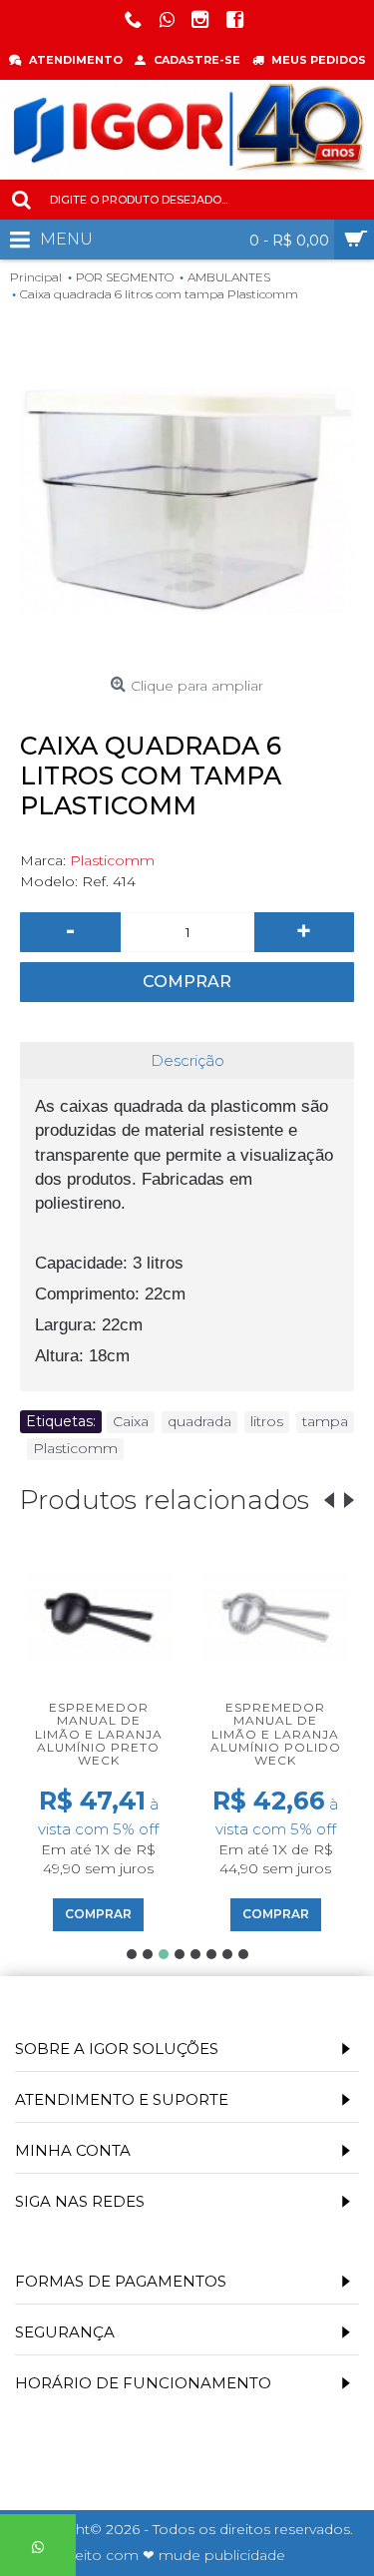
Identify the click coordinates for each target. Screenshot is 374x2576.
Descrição (187, 1060)
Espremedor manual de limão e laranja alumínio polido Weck (276, 1734)
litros (267, 1421)
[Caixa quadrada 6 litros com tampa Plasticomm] (187, 501)
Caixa (131, 1421)
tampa (325, 1421)
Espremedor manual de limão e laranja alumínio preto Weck (99, 1734)
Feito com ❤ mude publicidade (176, 2555)
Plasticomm (112, 860)
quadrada (199, 1421)
